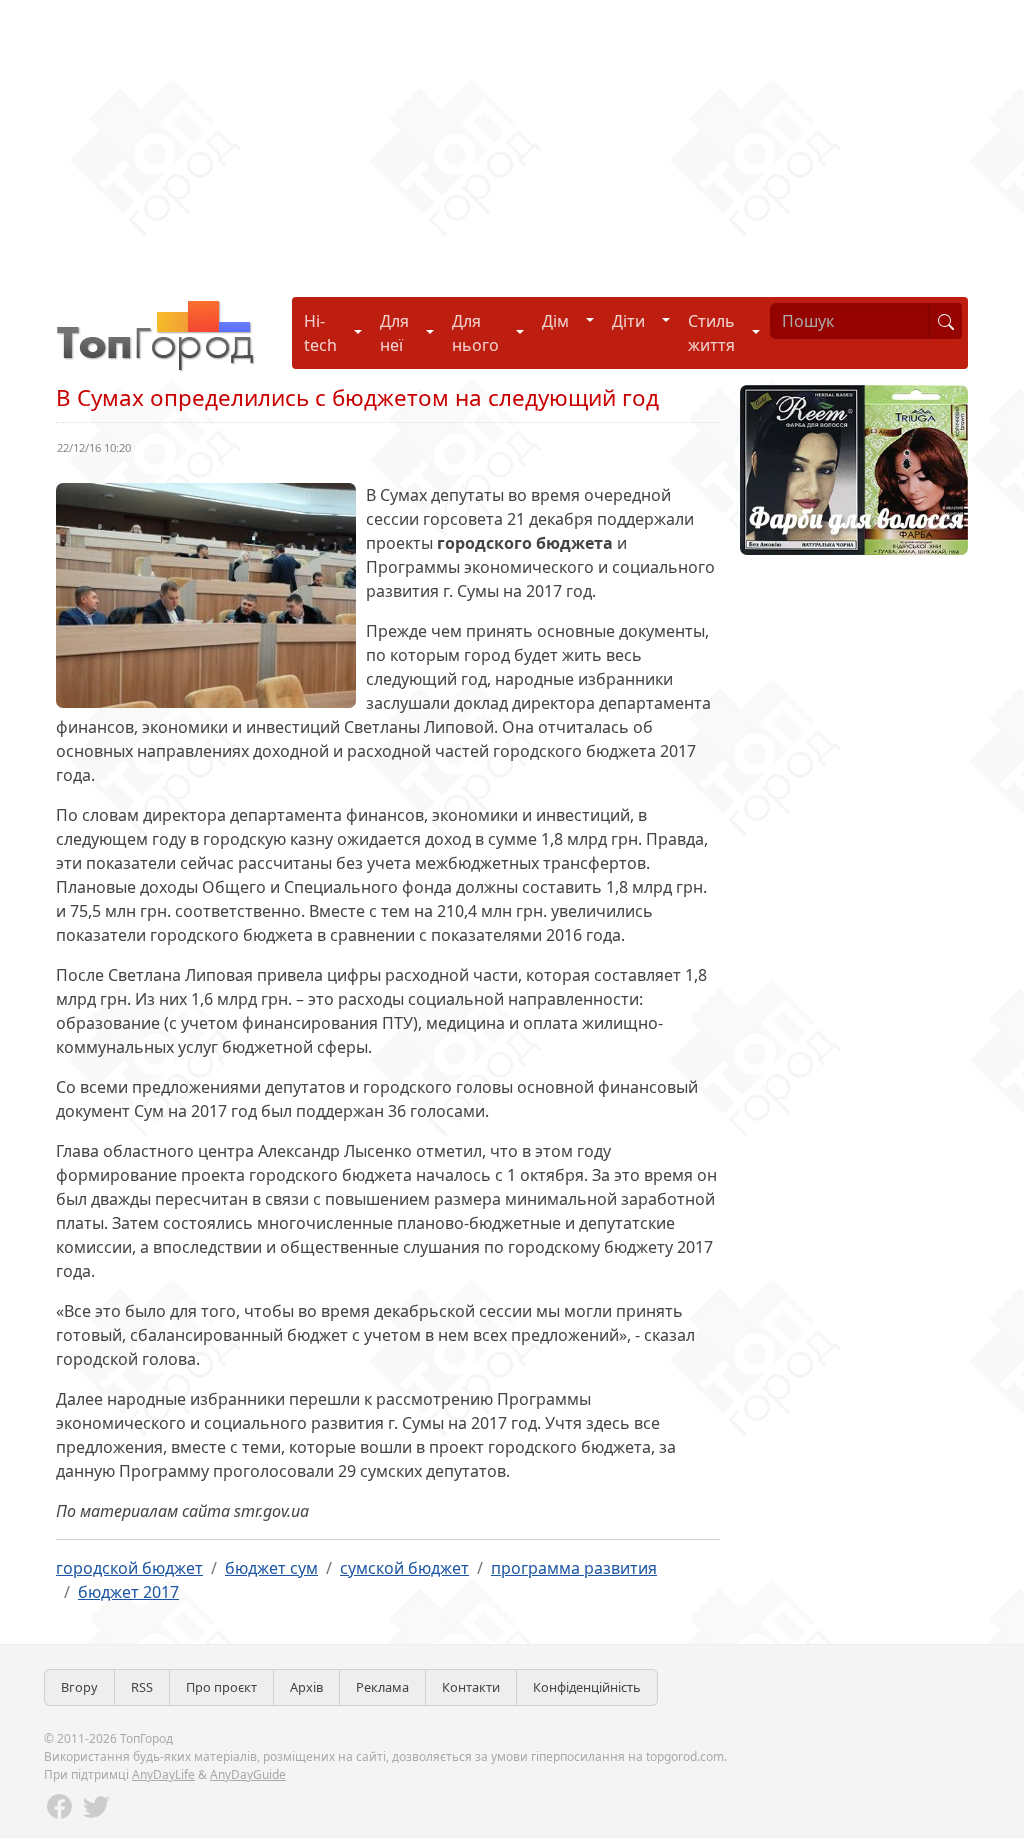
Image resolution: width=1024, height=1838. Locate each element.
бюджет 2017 (128, 1592)
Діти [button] (628, 321)
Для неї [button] (394, 333)
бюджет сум (271, 1568)
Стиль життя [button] (711, 333)
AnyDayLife (163, 1774)
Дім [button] (555, 321)
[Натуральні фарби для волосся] (854, 468)
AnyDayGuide (248, 1774)
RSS (142, 1687)
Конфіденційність (587, 1687)
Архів (306, 1687)
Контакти (471, 1687)
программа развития (574, 1568)
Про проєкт (221, 1687)
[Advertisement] (512, 140)
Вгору (79, 1687)
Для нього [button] (475, 333)
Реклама (382, 1687)
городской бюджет (129, 1568)
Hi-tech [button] (320, 333)
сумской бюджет (404, 1568)
